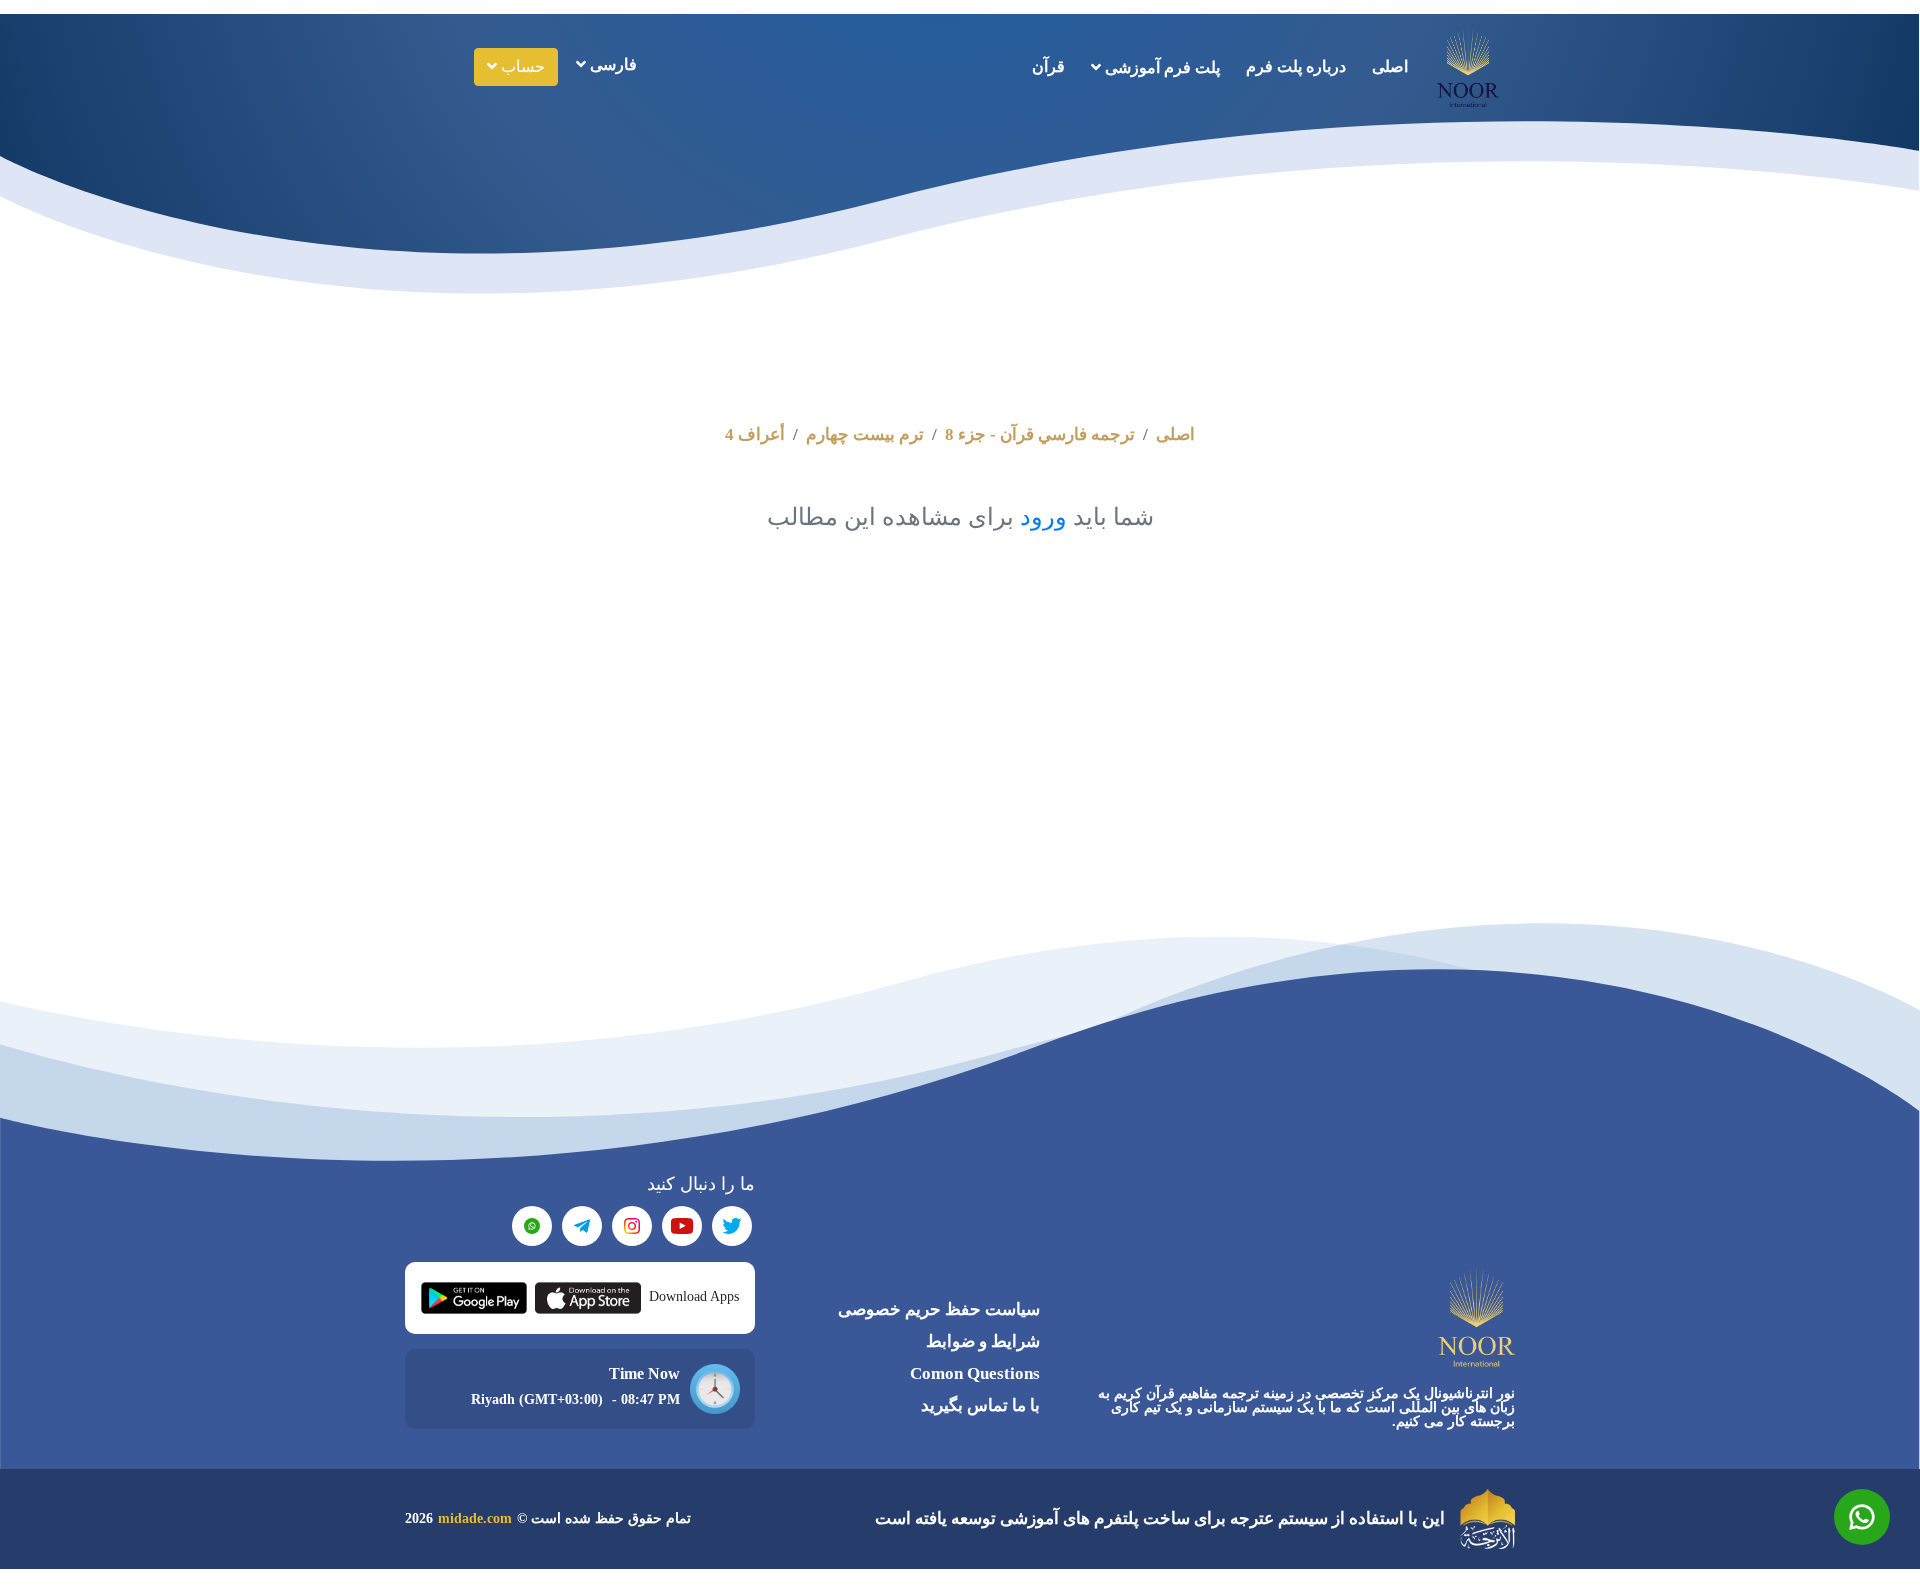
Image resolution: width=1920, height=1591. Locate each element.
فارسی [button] (611, 64)
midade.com (475, 1519)
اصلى (1390, 66)
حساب (521, 66)
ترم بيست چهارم (865, 434)
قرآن (1048, 66)
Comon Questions (975, 1373)
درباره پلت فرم (1296, 66)
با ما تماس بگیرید (980, 1405)
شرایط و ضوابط (983, 1341)
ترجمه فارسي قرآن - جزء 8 (1040, 434)
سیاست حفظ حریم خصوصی (939, 1309)
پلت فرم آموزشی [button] (1160, 67)
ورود (1043, 517)
